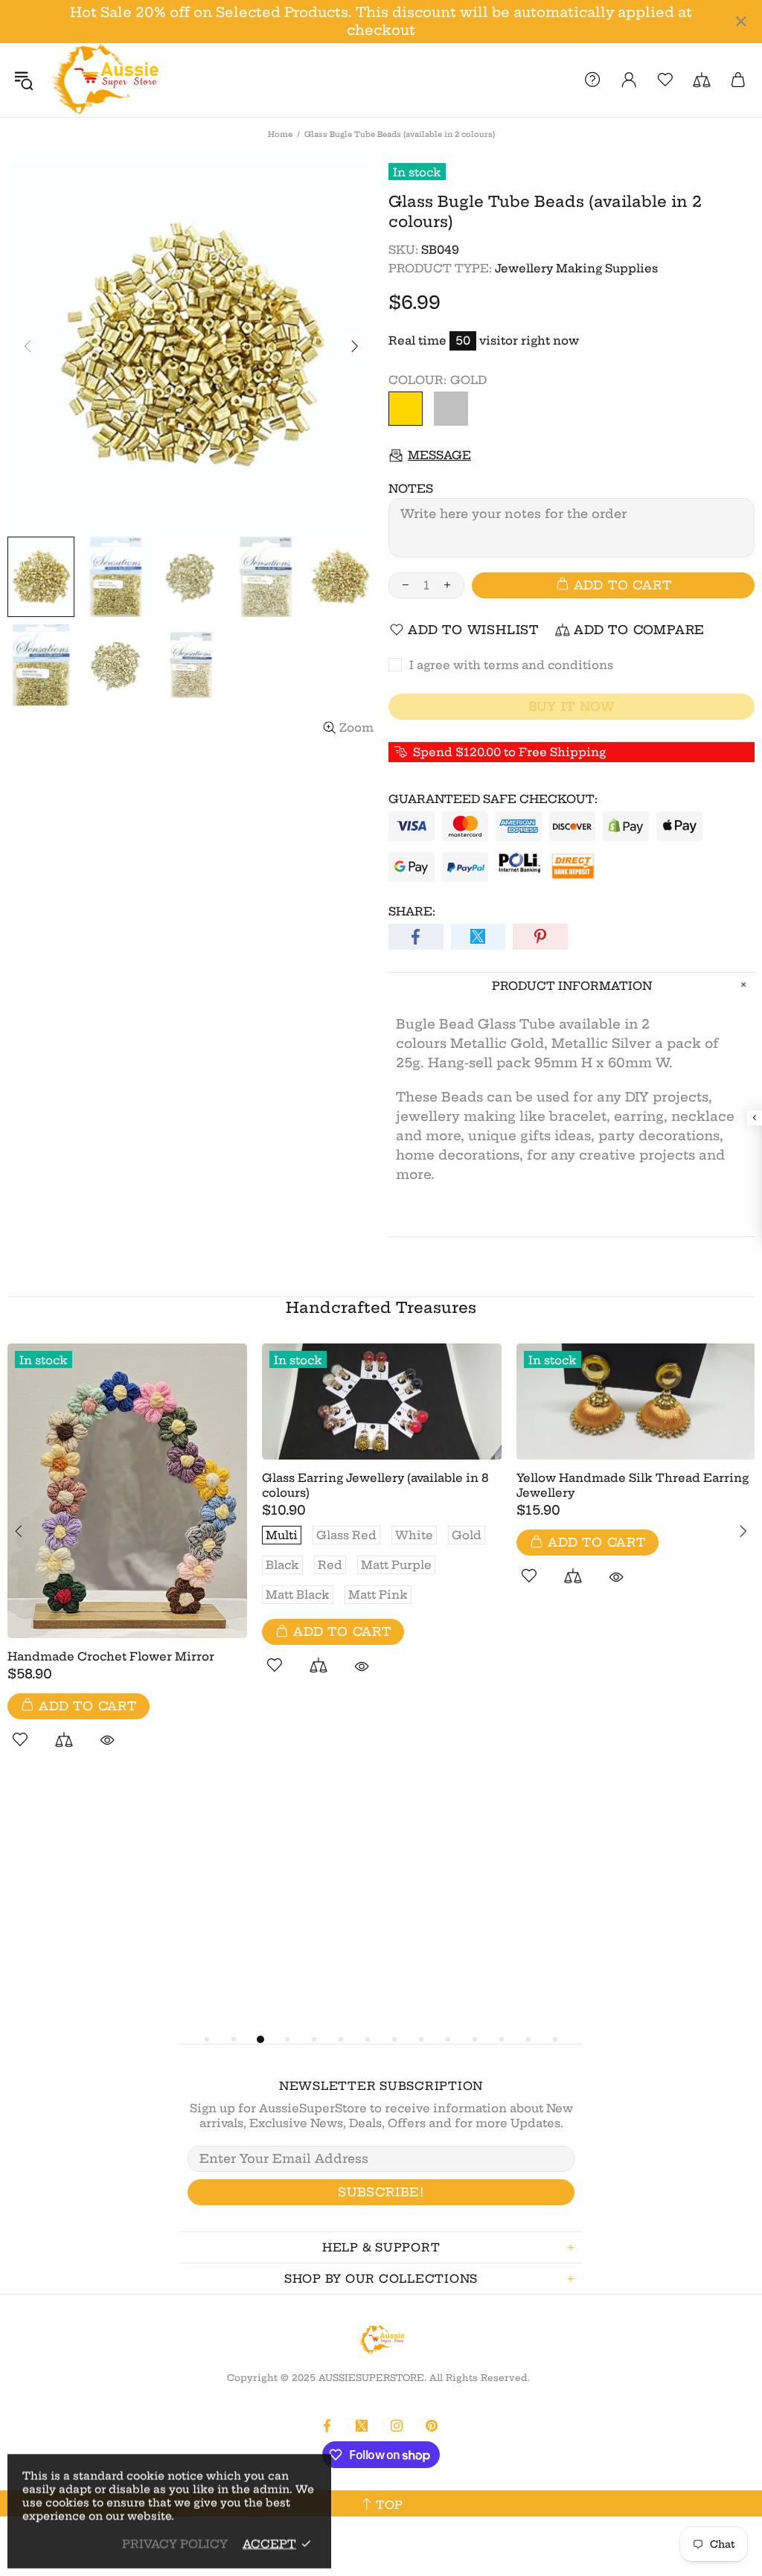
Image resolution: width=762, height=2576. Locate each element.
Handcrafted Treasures (381, 1307)
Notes (411, 489)
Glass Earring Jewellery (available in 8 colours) (375, 1485)
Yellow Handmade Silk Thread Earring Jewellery (633, 1485)
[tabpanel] (127, 1563)
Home (280, 134)
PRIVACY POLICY (175, 2544)
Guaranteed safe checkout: (493, 799)
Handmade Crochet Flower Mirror (111, 1656)
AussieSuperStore (103, 80)
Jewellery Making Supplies (576, 268)
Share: (412, 911)
